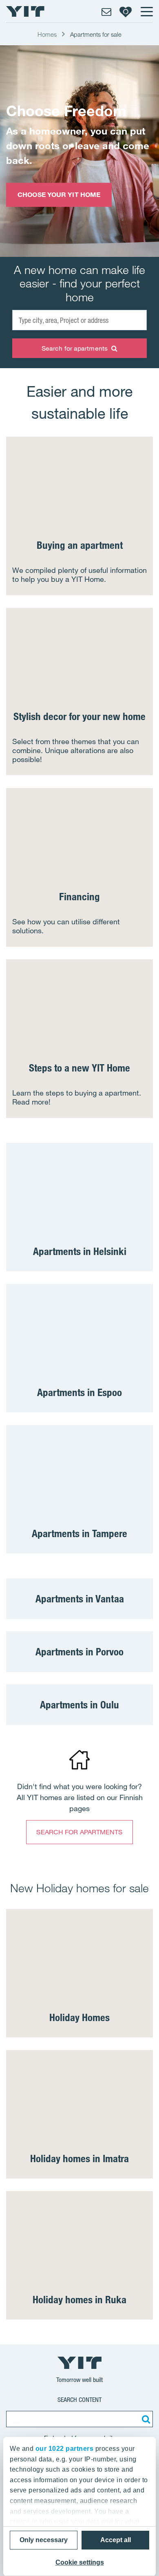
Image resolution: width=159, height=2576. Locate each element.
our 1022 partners (65, 2449)
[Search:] (145, 2419)
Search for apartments (75, 348)
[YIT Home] (25, 11)
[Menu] (146, 11)
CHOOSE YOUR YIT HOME (59, 194)
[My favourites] (126, 11)
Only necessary (44, 2540)
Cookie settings (80, 2562)
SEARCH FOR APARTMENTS (79, 1832)
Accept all (116, 2540)
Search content (79, 2400)
